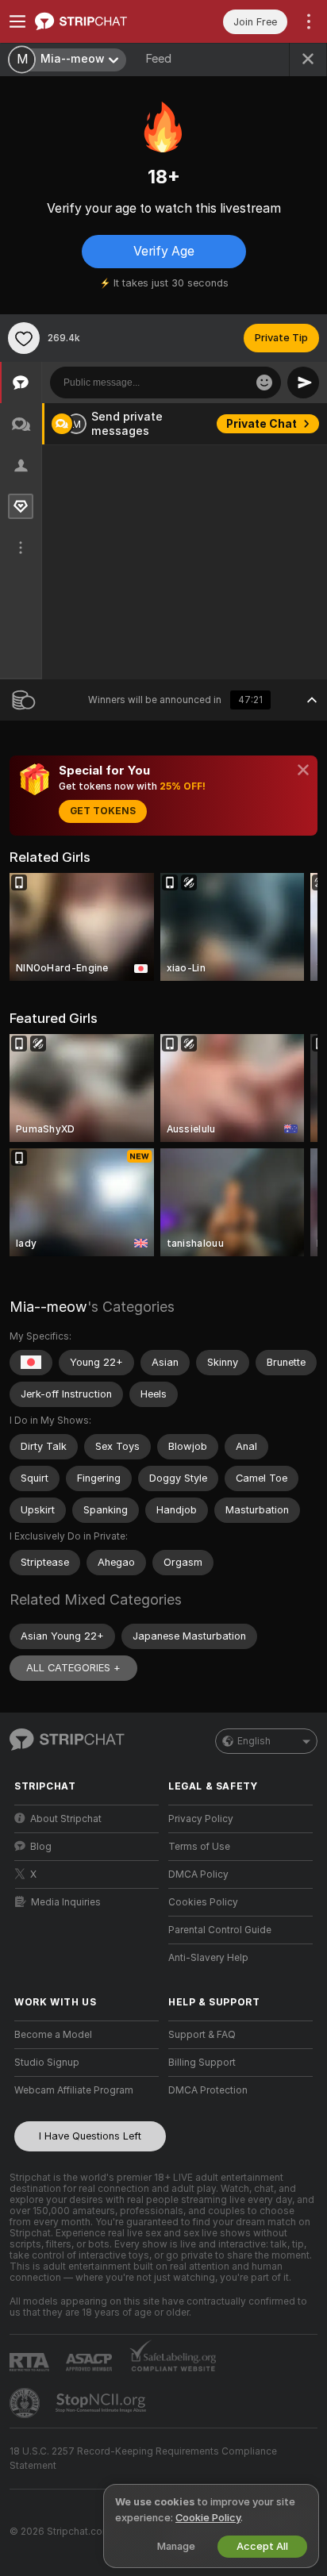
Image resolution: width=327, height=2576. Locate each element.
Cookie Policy (208, 2518)
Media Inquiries (66, 1902)
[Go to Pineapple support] (26, 2403)
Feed (158, 59)
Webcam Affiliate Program (74, 2090)
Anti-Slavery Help (208, 1958)
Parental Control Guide (220, 1930)
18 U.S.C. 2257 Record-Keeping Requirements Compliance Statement (143, 2459)
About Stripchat (66, 1819)
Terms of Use (199, 1847)
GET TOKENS (103, 811)
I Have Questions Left (90, 2136)
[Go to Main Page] (99, 21)
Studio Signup (47, 2063)
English (254, 1741)
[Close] (303, 770)
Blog (41, 1847)
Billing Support (202, 2063)
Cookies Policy (203, 1902)
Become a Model (53, 2035)
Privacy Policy (201, 1819)
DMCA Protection (208, 2090)
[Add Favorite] (24, 338)
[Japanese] (31, 1363)
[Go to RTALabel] (31, 2362)
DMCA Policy (198, 1874)
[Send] (303, 383)
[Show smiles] (264, 383)
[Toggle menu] (17, 21)
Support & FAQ (202, 2035)
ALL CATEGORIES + (73, 1668)
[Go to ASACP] (90, 2363)
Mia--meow (48, 1307)
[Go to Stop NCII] (102, 2403)
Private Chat (262, 424)
